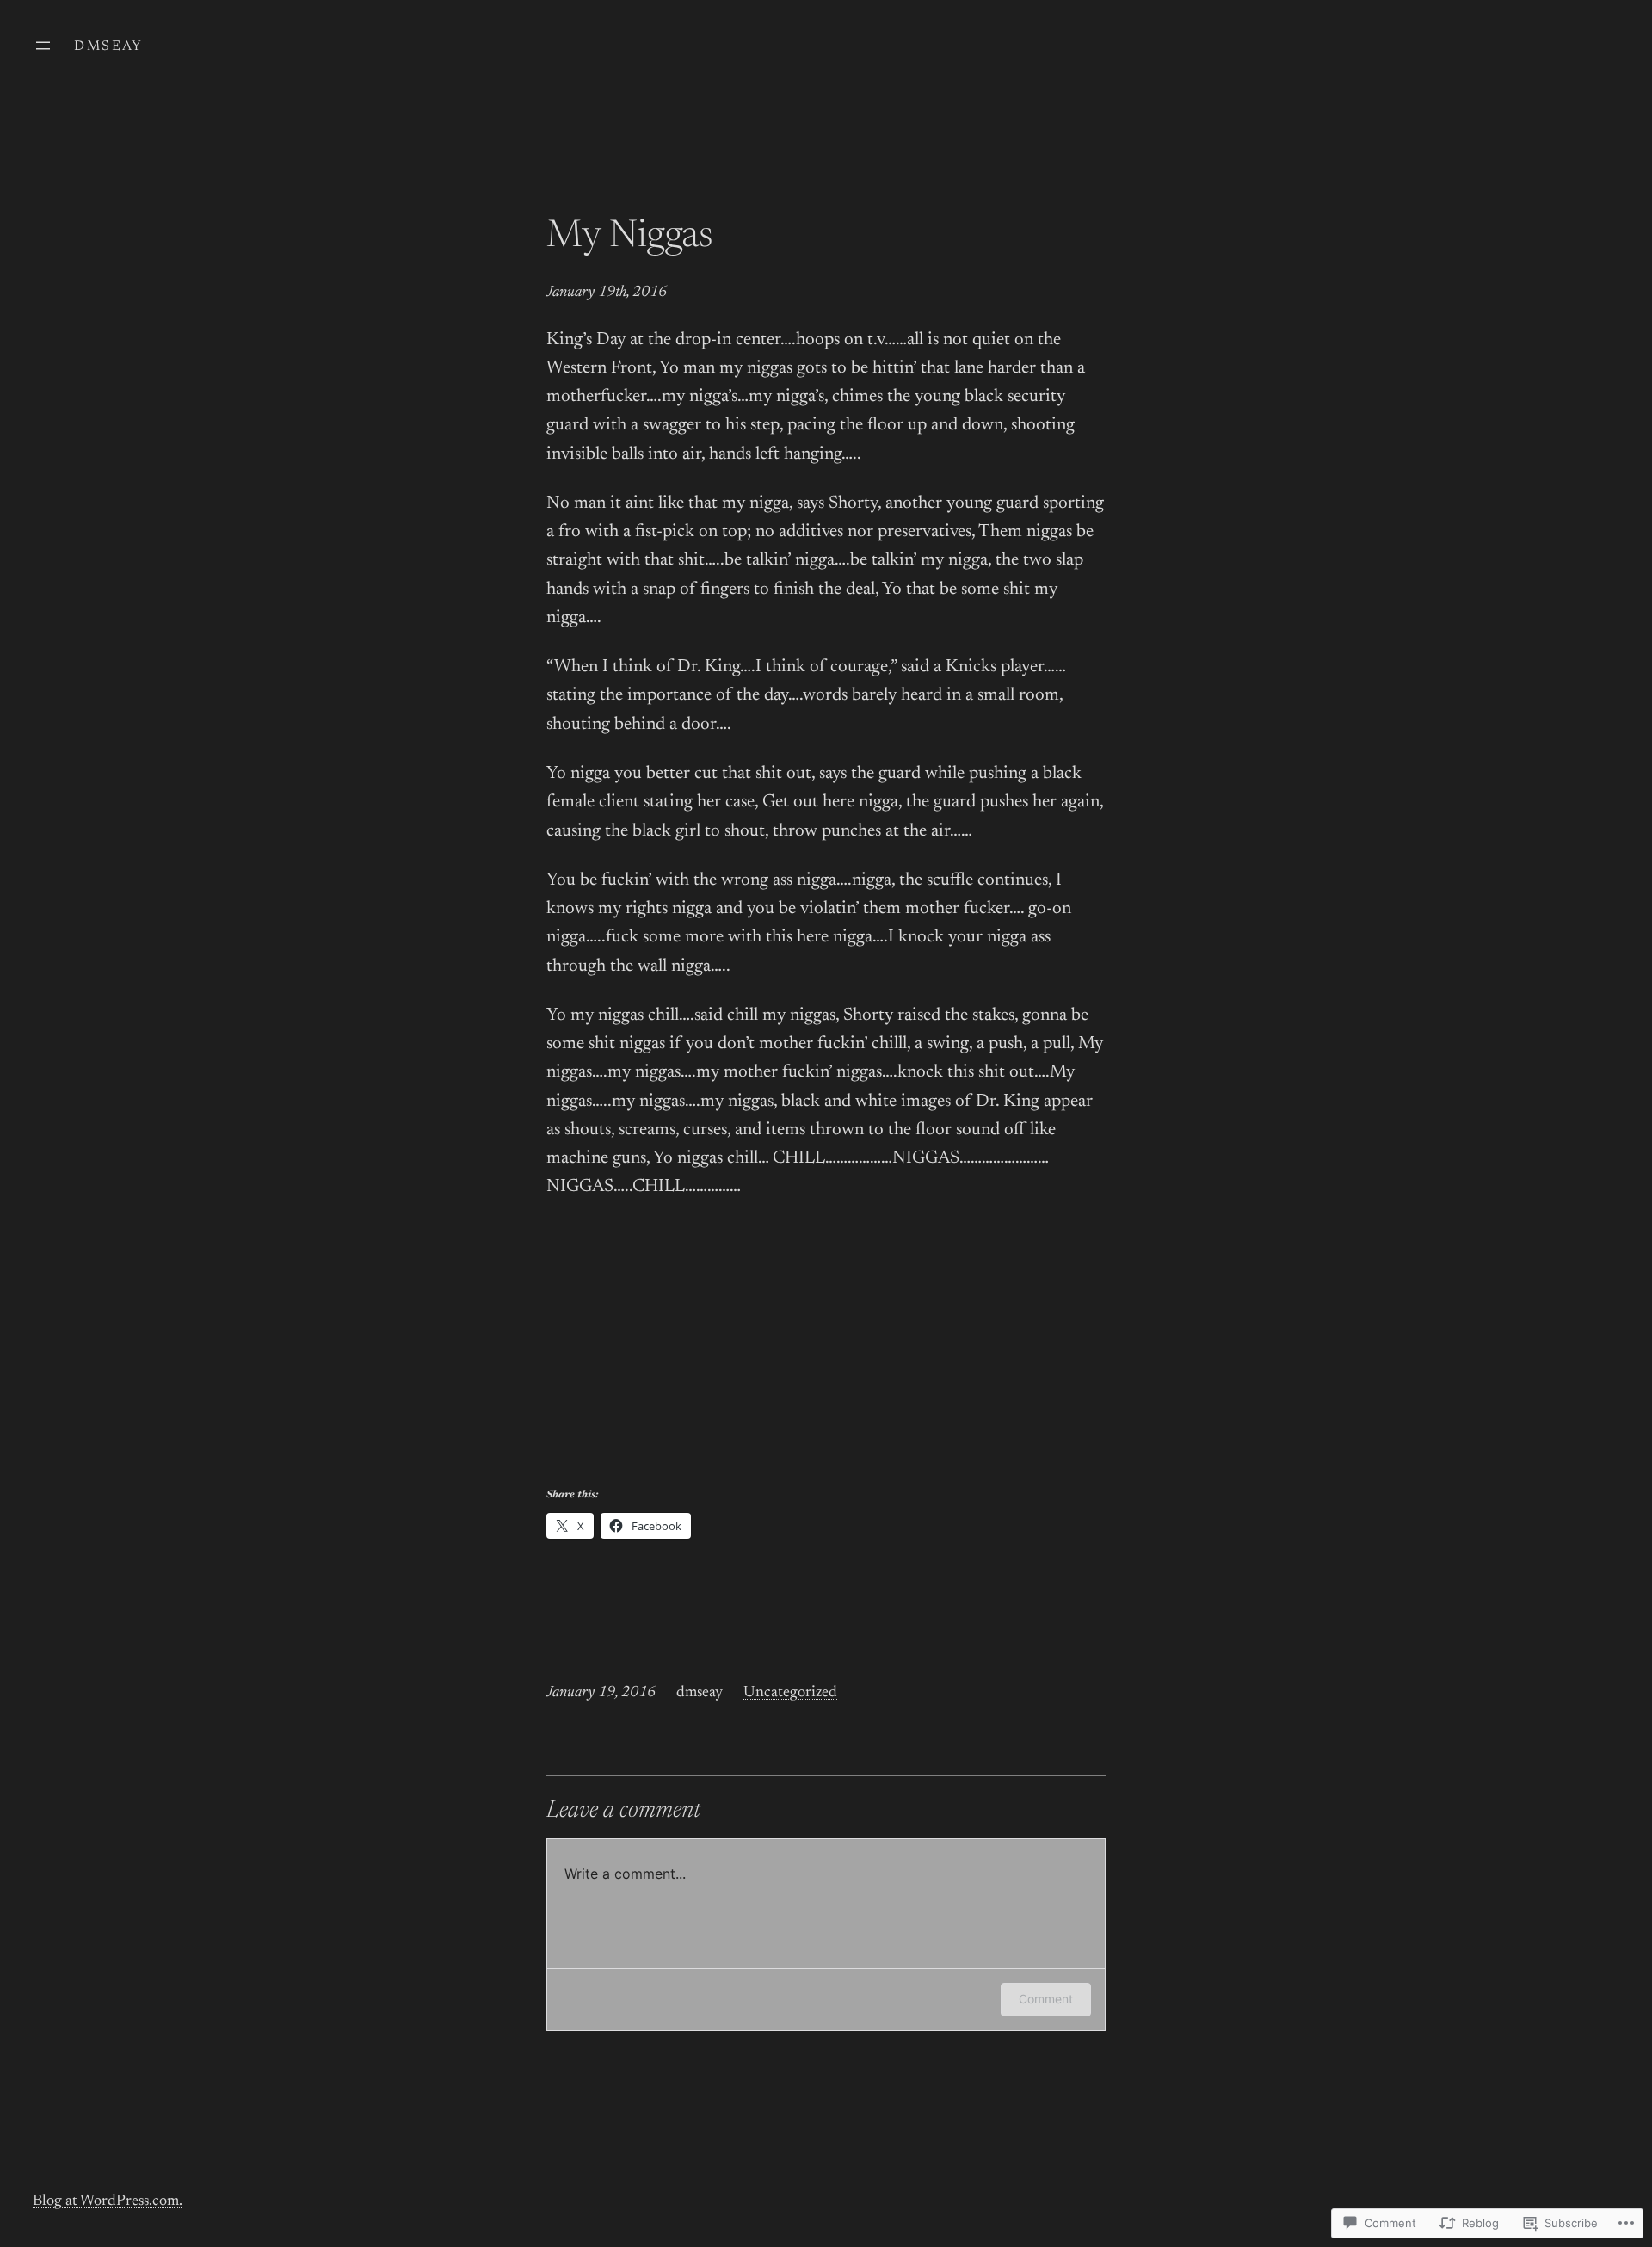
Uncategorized (790, 1693)
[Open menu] (43, 46)
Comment (1046, 1999)
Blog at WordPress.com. (108, 2201)
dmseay (108, 46)
